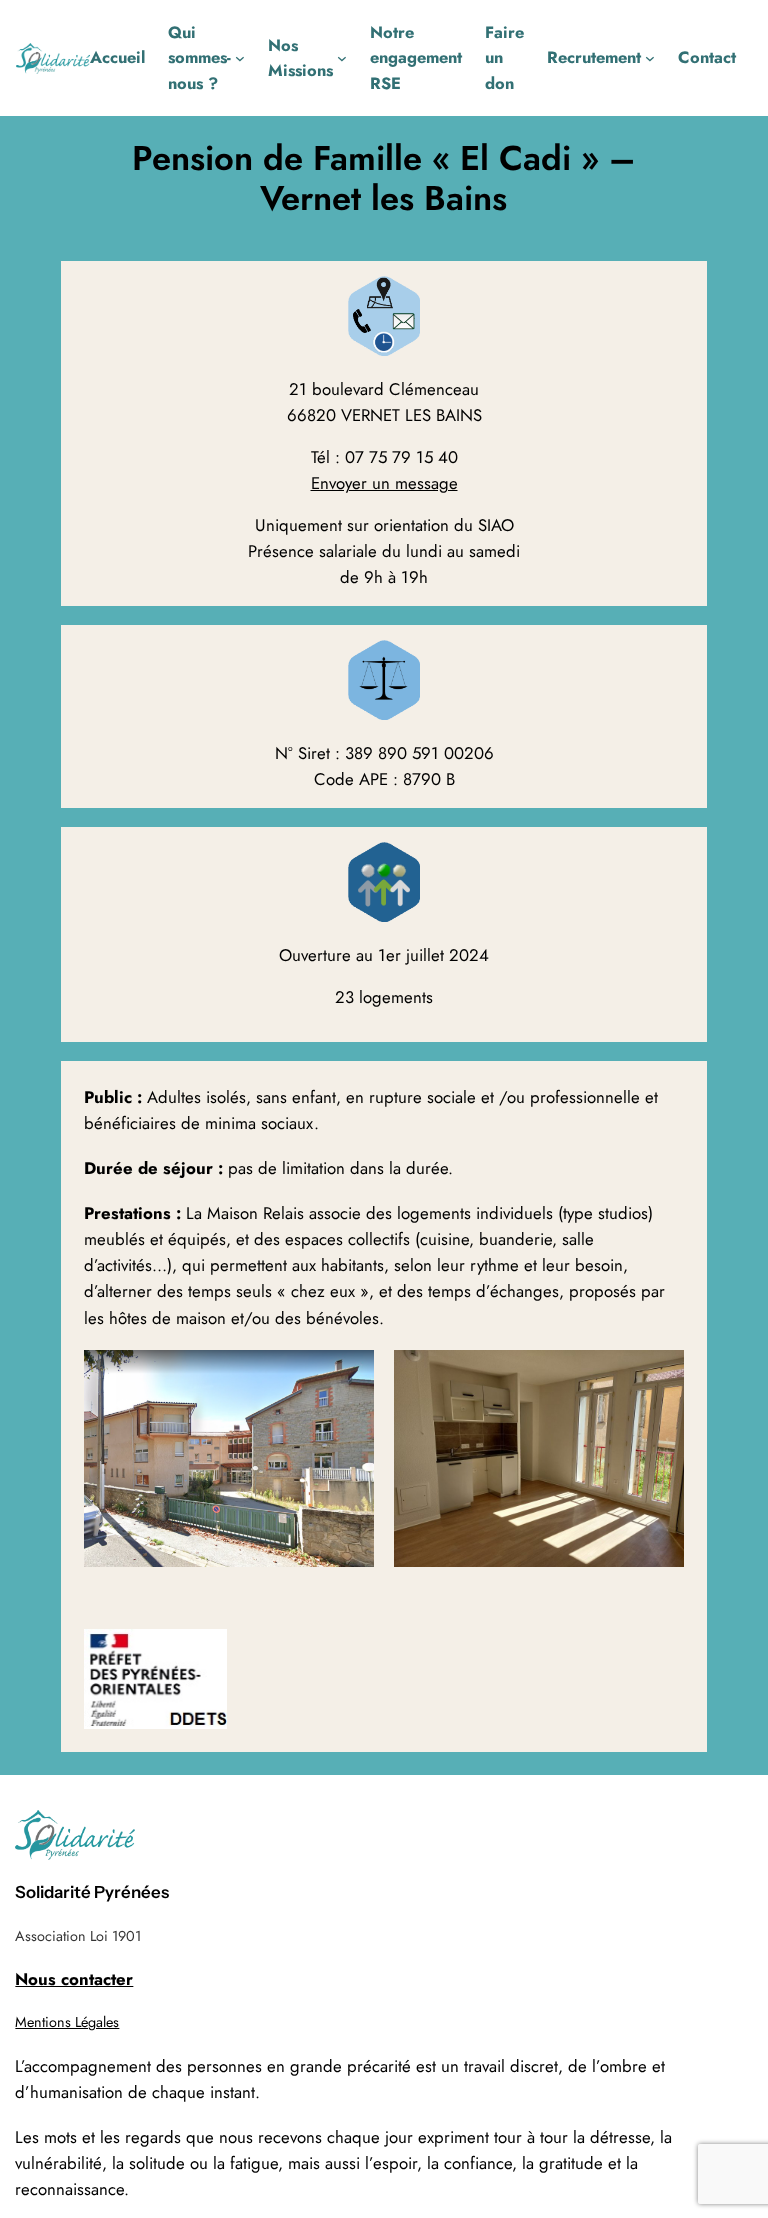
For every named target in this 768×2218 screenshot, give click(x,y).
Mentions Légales (67, 2022)
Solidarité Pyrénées (92, 1892)
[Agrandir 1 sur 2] (348, 1376)
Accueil (117, 57)
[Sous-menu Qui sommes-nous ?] (240, 58)
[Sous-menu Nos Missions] (342, 58)
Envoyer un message (384, 483)
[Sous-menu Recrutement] (650, 58)
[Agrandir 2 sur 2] (658, 1376)
